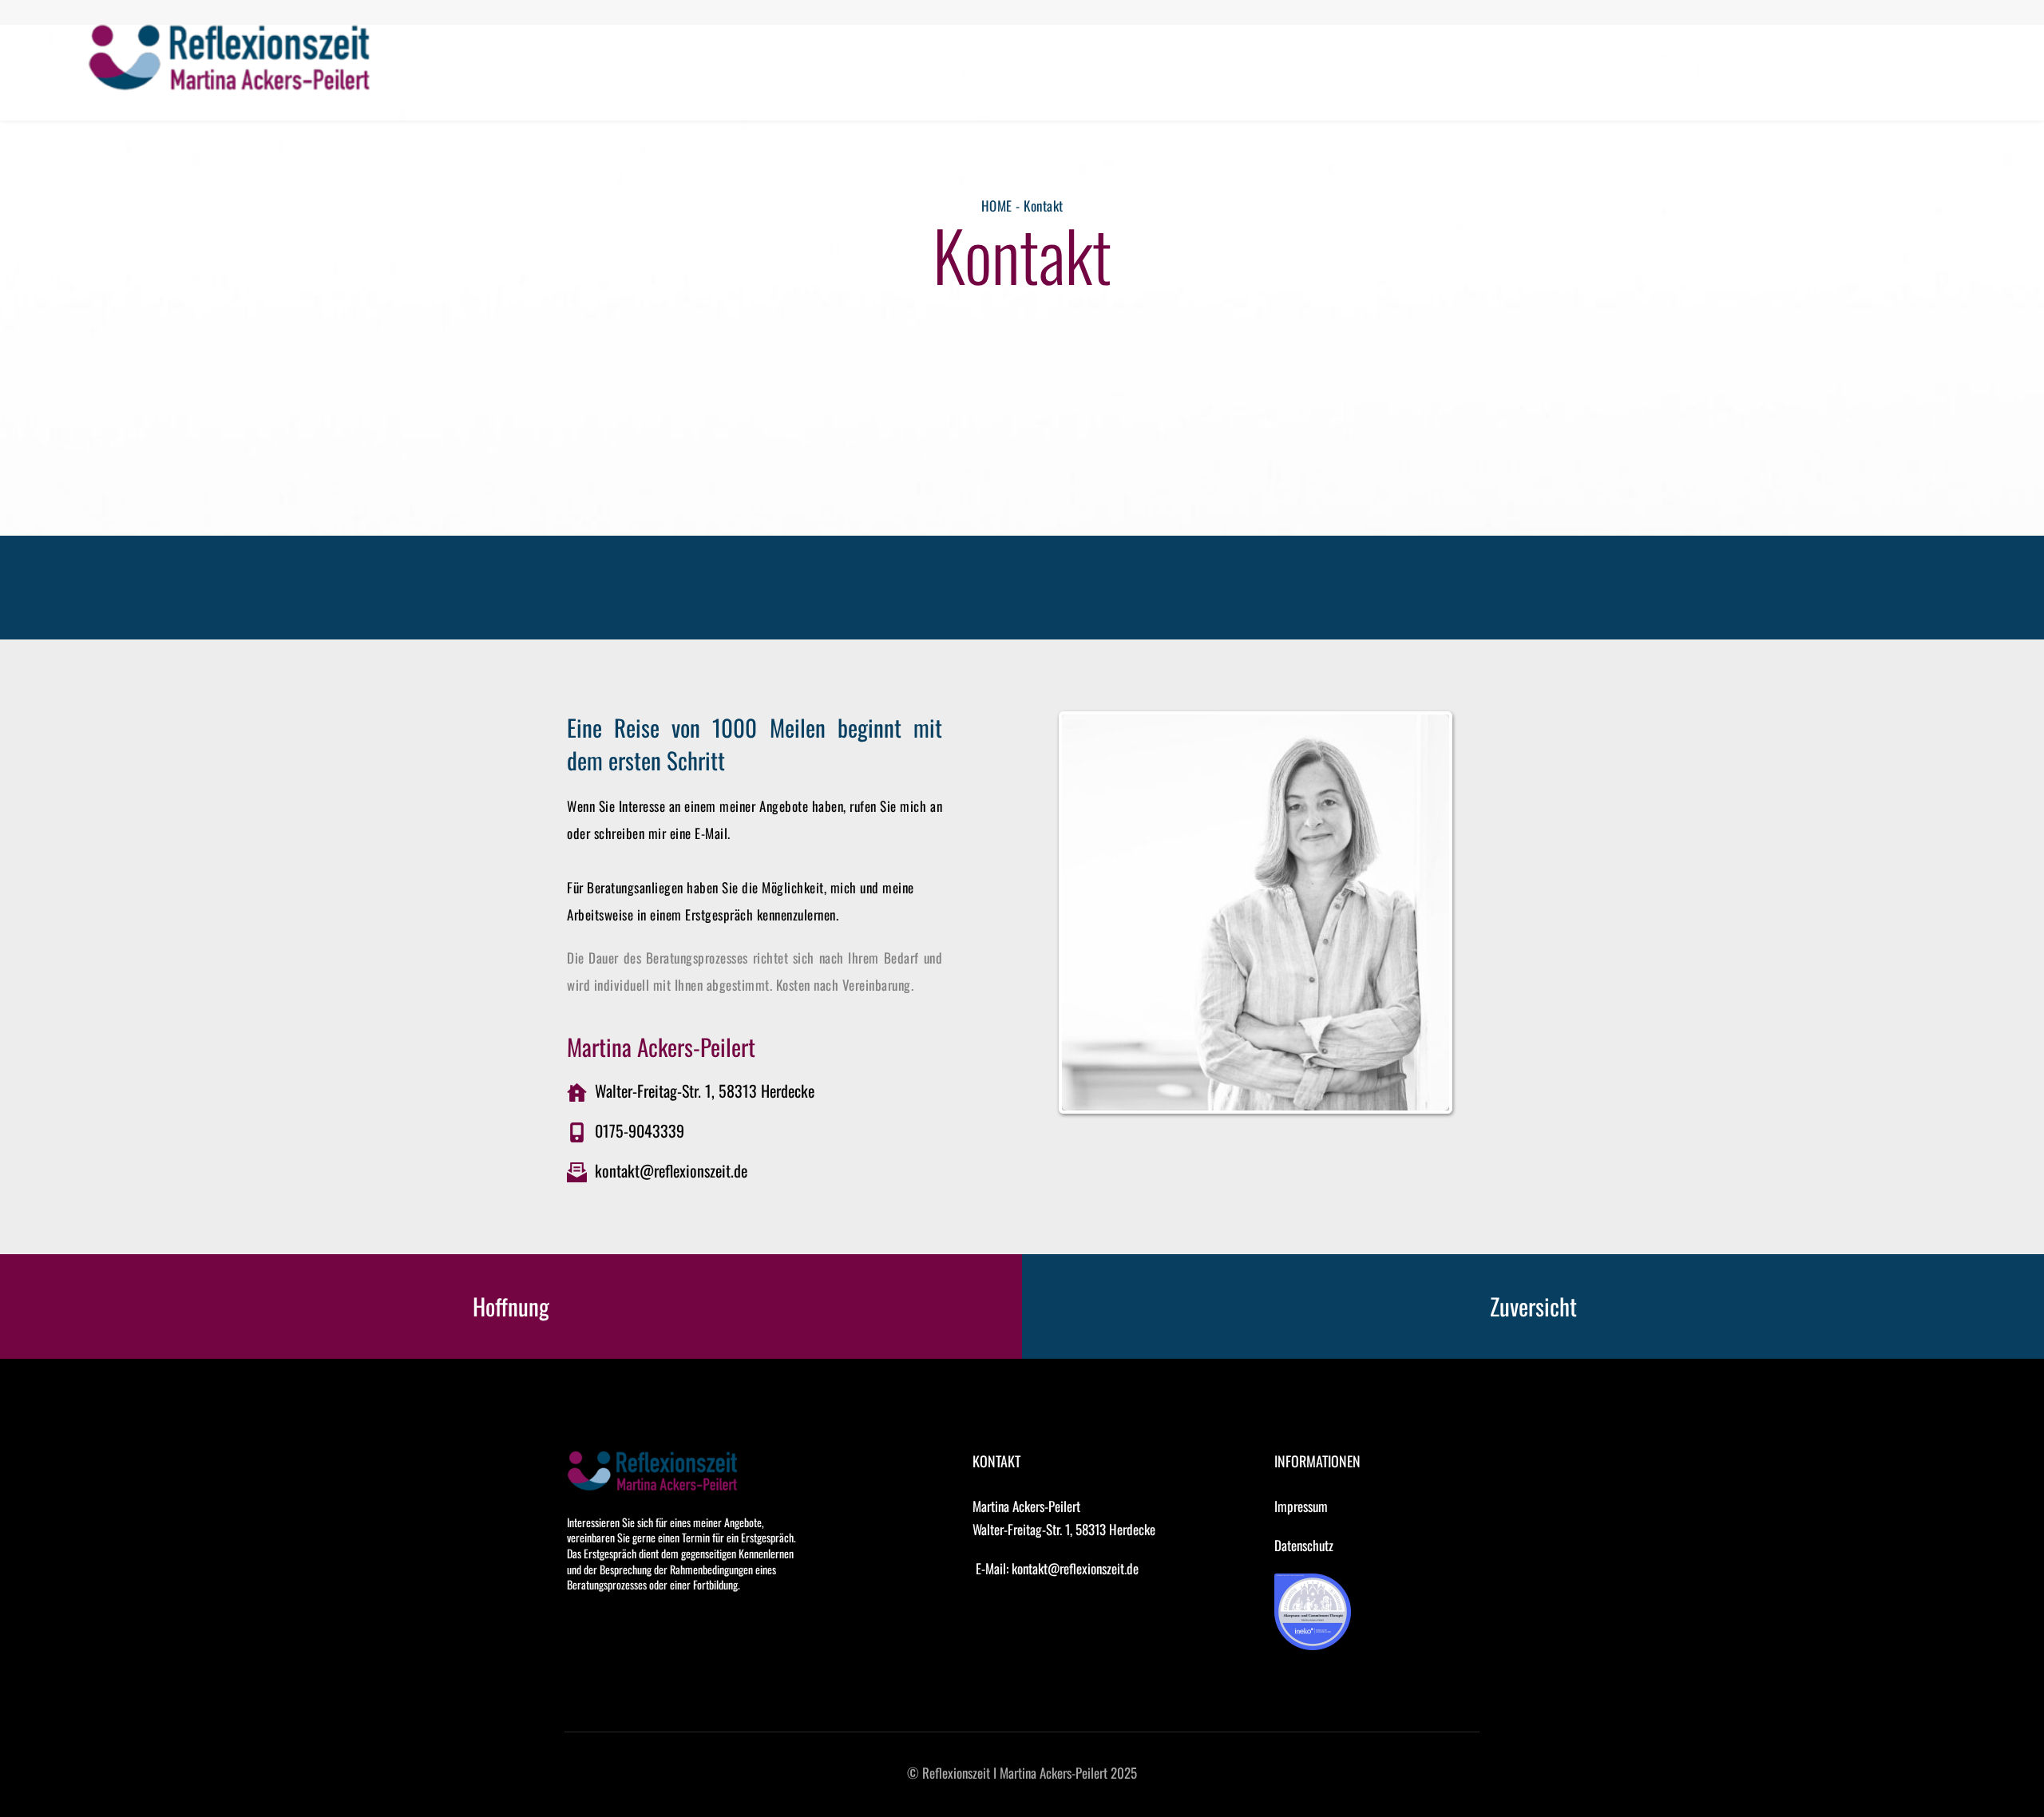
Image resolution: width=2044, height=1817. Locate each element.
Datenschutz (1304, 1545)
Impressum (1301, 1506)
